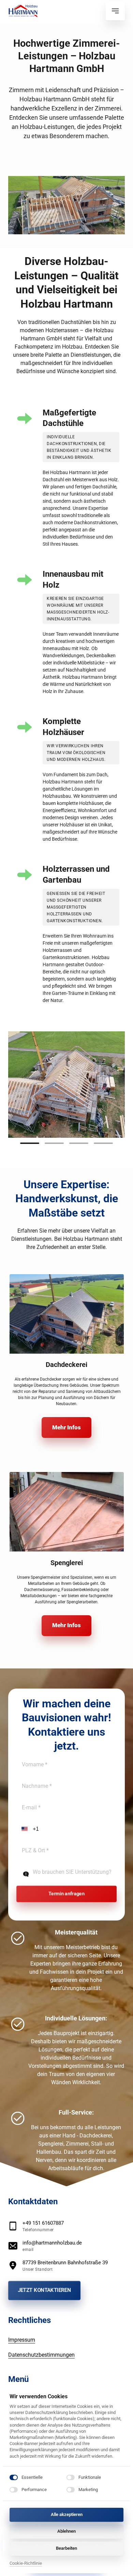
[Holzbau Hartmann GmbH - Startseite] (23, 11)
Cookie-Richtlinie (26, 2564)
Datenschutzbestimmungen (41, 2355)
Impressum (22, 2340)
